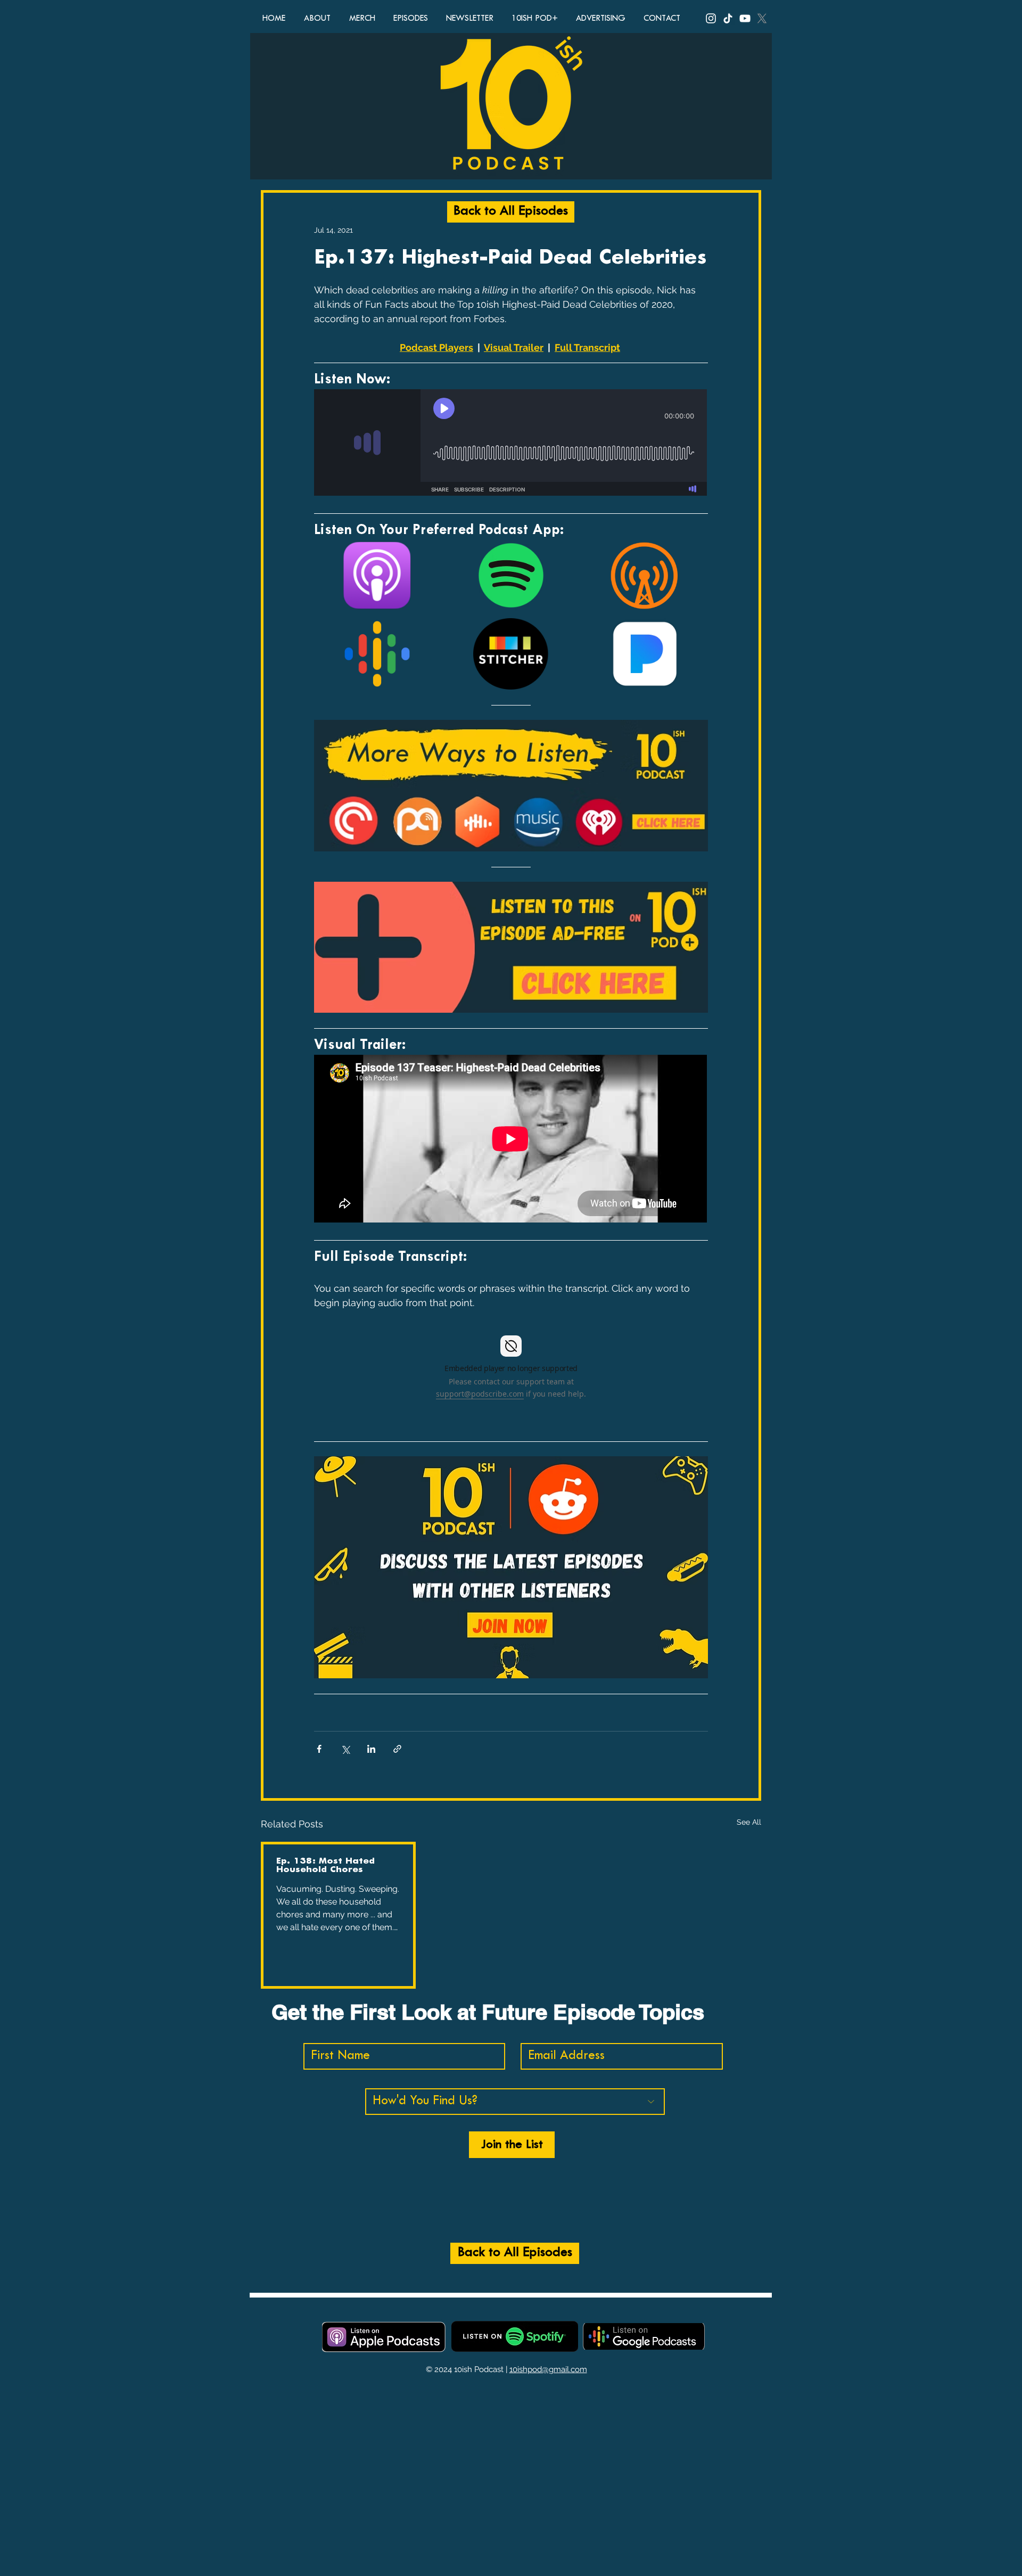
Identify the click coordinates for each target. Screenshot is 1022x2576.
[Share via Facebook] (319, 1749)
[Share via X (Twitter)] (345, 1749)
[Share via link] (397, 1749)
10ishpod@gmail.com (548, 2369)
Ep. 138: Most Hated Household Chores (325, 1865)
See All (749, 1822)
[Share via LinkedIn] (371, 1749)
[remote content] (511, 444)
